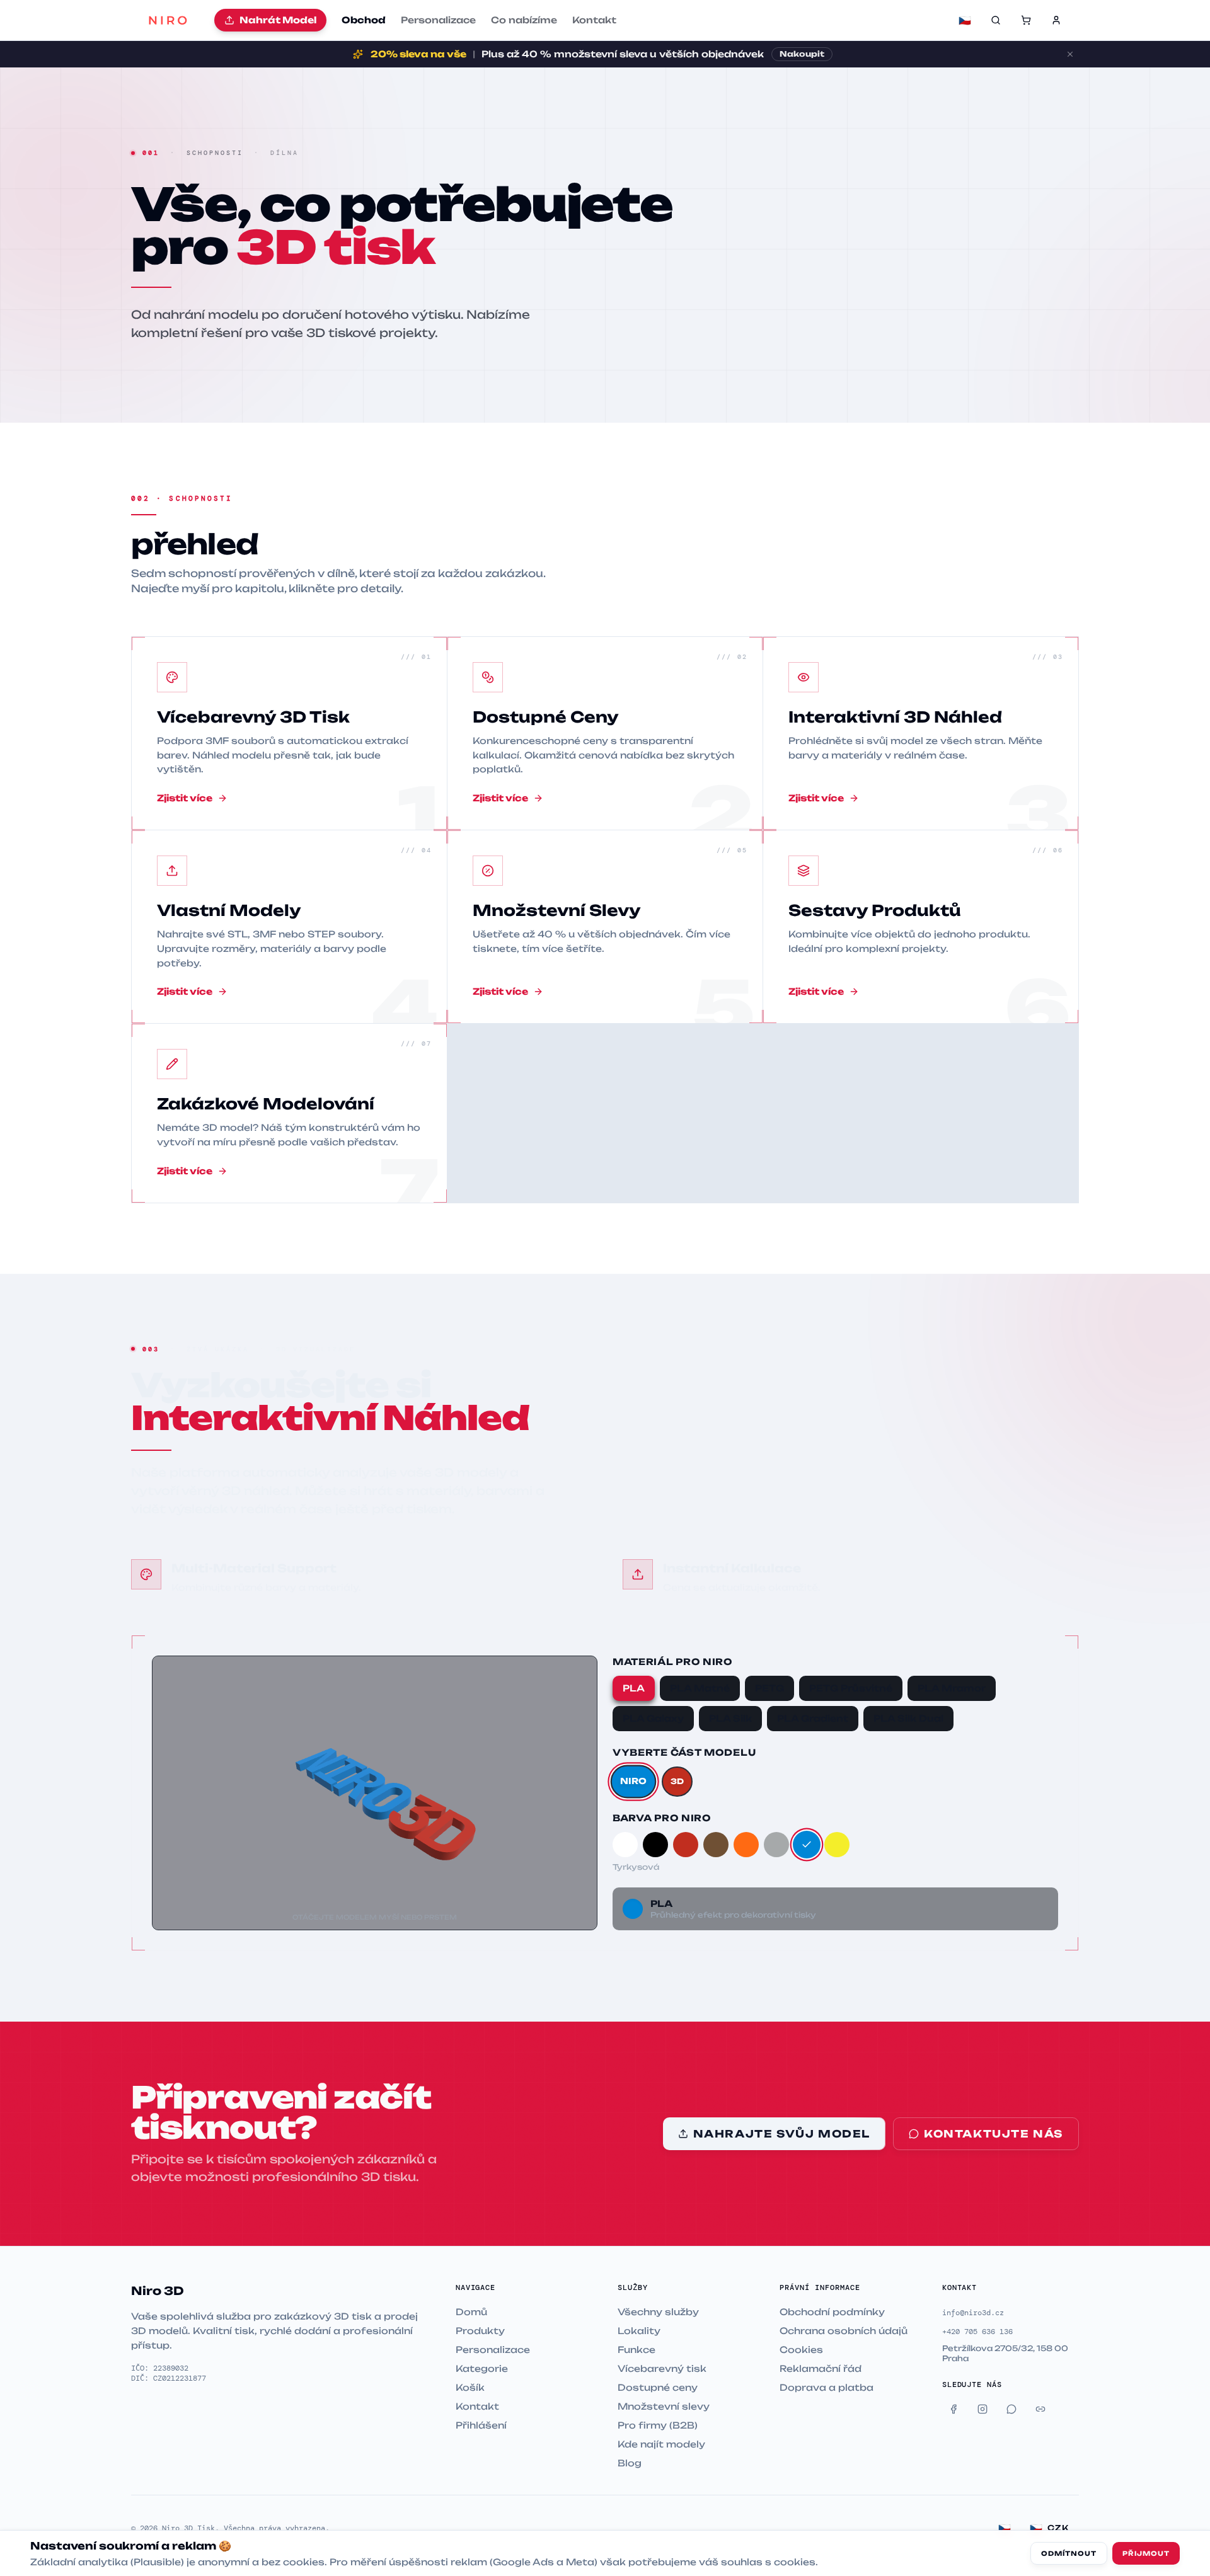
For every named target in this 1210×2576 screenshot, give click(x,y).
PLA (634, 1688)
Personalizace (438, 20)
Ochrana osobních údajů (844, 2331)
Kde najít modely (661, 2444)
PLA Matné (700, 1688)
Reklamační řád (821, 2368)
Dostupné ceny (658, 2387)
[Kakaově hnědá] (716, 1845)
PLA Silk (730, 1718)
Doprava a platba (827, 2387)
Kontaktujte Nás (994, 2134)
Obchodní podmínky (832, 2312)
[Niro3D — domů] (168, 20)
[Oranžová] (746, 1845)
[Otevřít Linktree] (1040, 2409)
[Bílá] (625, 1845)
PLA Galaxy (653, 1718)
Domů (471, 2312)
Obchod (364, 20)
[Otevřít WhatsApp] (1011, 2409)
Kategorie (482, 2368)
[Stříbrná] (776, 1845)
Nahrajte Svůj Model (782, 2134)
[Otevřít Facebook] (954, 2409)
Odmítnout (1069, 2553)
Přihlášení (481, 2425)
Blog (630, 2463)
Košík (470, 2387)
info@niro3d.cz (973, 2313)
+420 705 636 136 (977, 2332)
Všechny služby (658, 2312)
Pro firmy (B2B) (658, 2425)
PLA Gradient (813, 1718)
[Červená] (686, 1845)
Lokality (639, 2331)
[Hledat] (996, 20)
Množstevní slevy (664, 2406)
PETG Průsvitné (851, 1688)
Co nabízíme (524, 20)
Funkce (637, 2350)
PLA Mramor (952, 1688)
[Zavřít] (1070, 54)
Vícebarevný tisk (662, 2368)
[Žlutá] (837, 1845)
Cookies (801, 2350)
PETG (769, 1688)
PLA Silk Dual (908, 1718)
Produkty (480, 2331)
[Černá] (655, 1845)
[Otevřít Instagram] (982, 2409)
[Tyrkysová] (807, 1845)
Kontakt (594, 20)
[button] (1026, 20)
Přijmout (1146, 2553)
